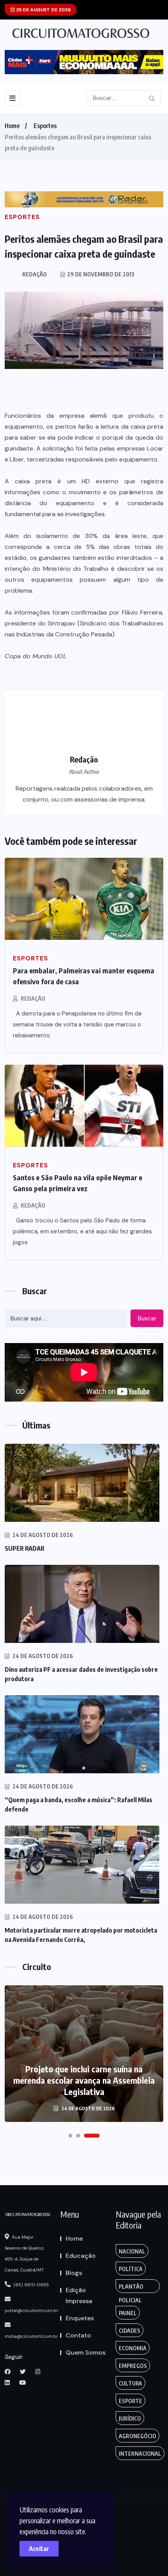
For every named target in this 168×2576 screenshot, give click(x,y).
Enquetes (80, 2318)
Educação (81, 2256)
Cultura (130, 2383)
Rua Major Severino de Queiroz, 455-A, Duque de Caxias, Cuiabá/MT (24, 2254)
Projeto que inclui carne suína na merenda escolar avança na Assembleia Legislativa (84, 2080)
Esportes (45, 126)
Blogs (74, 2273)
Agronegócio (138, 2436)
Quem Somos (86, 2352)
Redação (33, 999)
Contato (78, 2335)
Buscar (147, 1318)
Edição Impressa (79, 2295)
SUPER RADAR (25, 1548)
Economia (133, 2348)
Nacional (132, 2251)
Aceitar (39, 2549)
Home (12, 126)
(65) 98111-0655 (31, 2285)
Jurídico (130, 2418)
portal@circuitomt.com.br (31, 2311)
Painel (128, 2313)
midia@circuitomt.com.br (31, 2336)
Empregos (133, 2366)
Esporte (130, 2401)
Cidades (130, 2331)
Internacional (140, 2454)
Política (131, 2269)
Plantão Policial (131, 2288)
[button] (70, 2136)
